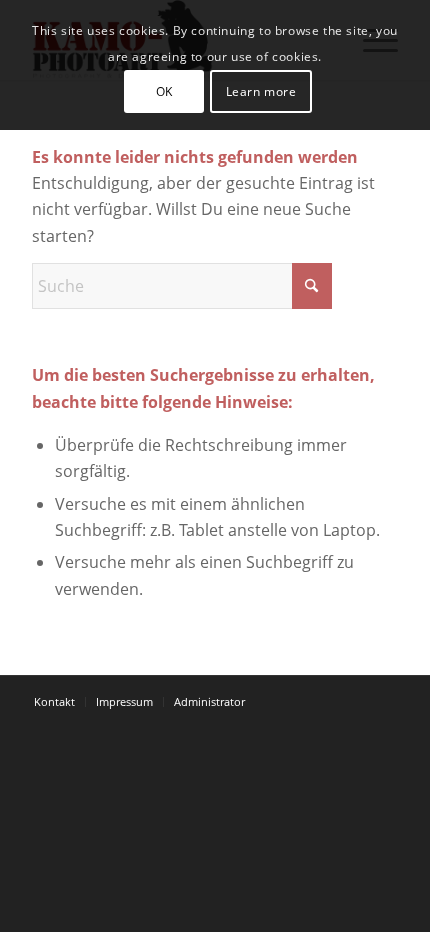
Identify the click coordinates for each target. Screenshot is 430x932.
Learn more (261, 91)
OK (164, 91)
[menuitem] (54, 702)
